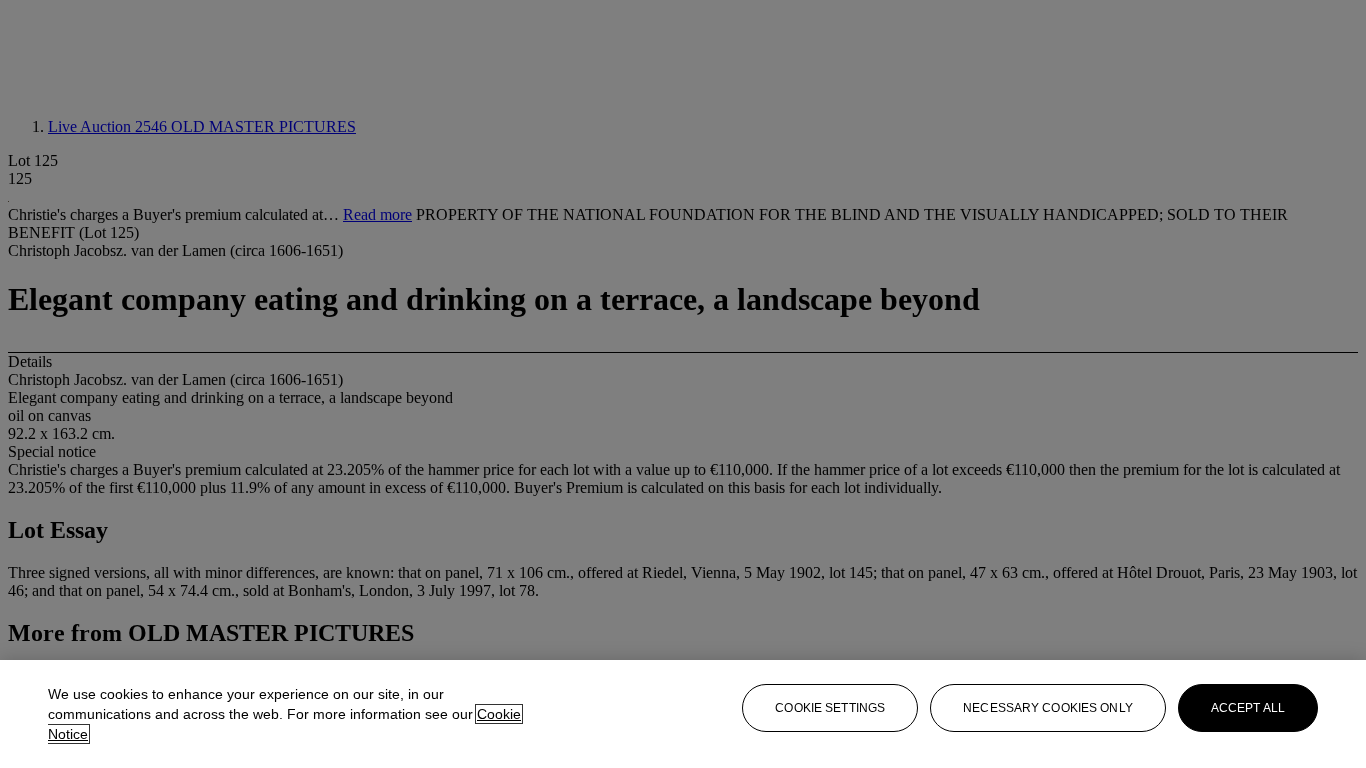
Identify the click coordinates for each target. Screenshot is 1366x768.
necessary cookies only (1048, 708)
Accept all (1248, 708)
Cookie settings (830, 708)
